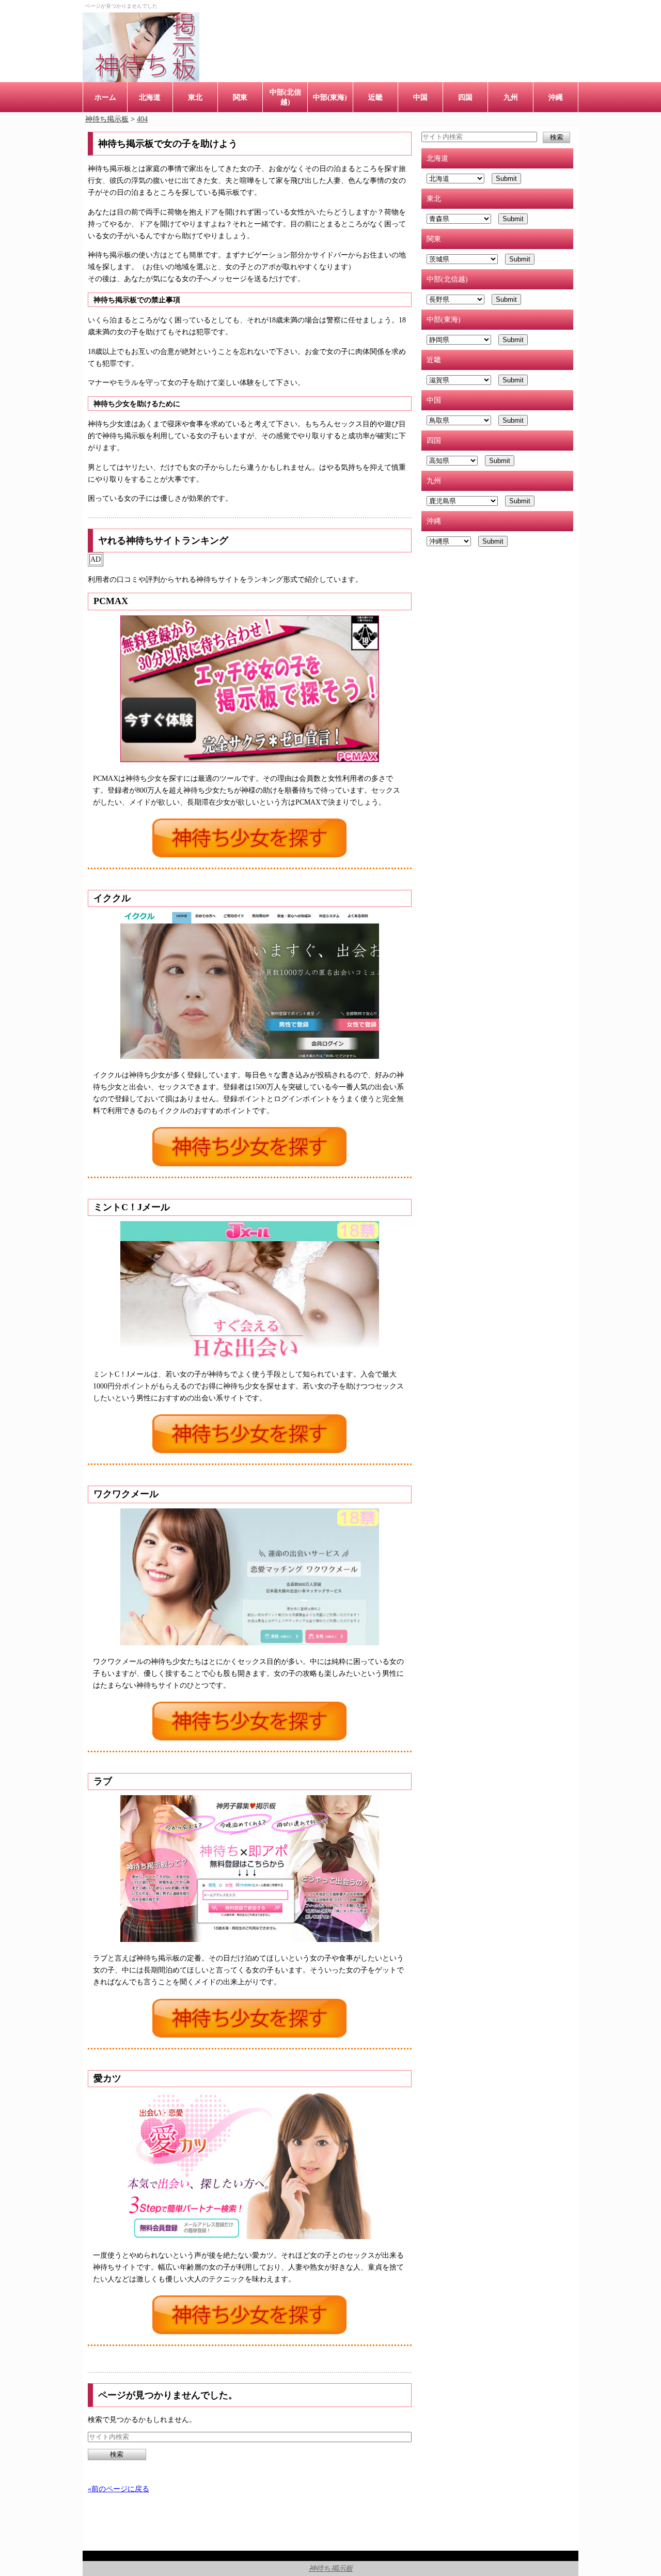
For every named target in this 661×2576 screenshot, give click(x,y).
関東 (240, 97)
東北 (195, 97)
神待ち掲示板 (331, 2568)
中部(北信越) (285, 97)
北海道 (150, 97)
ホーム (105, 97)
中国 (420, 97)
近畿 (375, 97)
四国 (465, 97)
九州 (511, 97)
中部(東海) (330, 97)
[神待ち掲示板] (141, 47)
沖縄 (556, 97)
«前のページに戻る (119, 2489)
